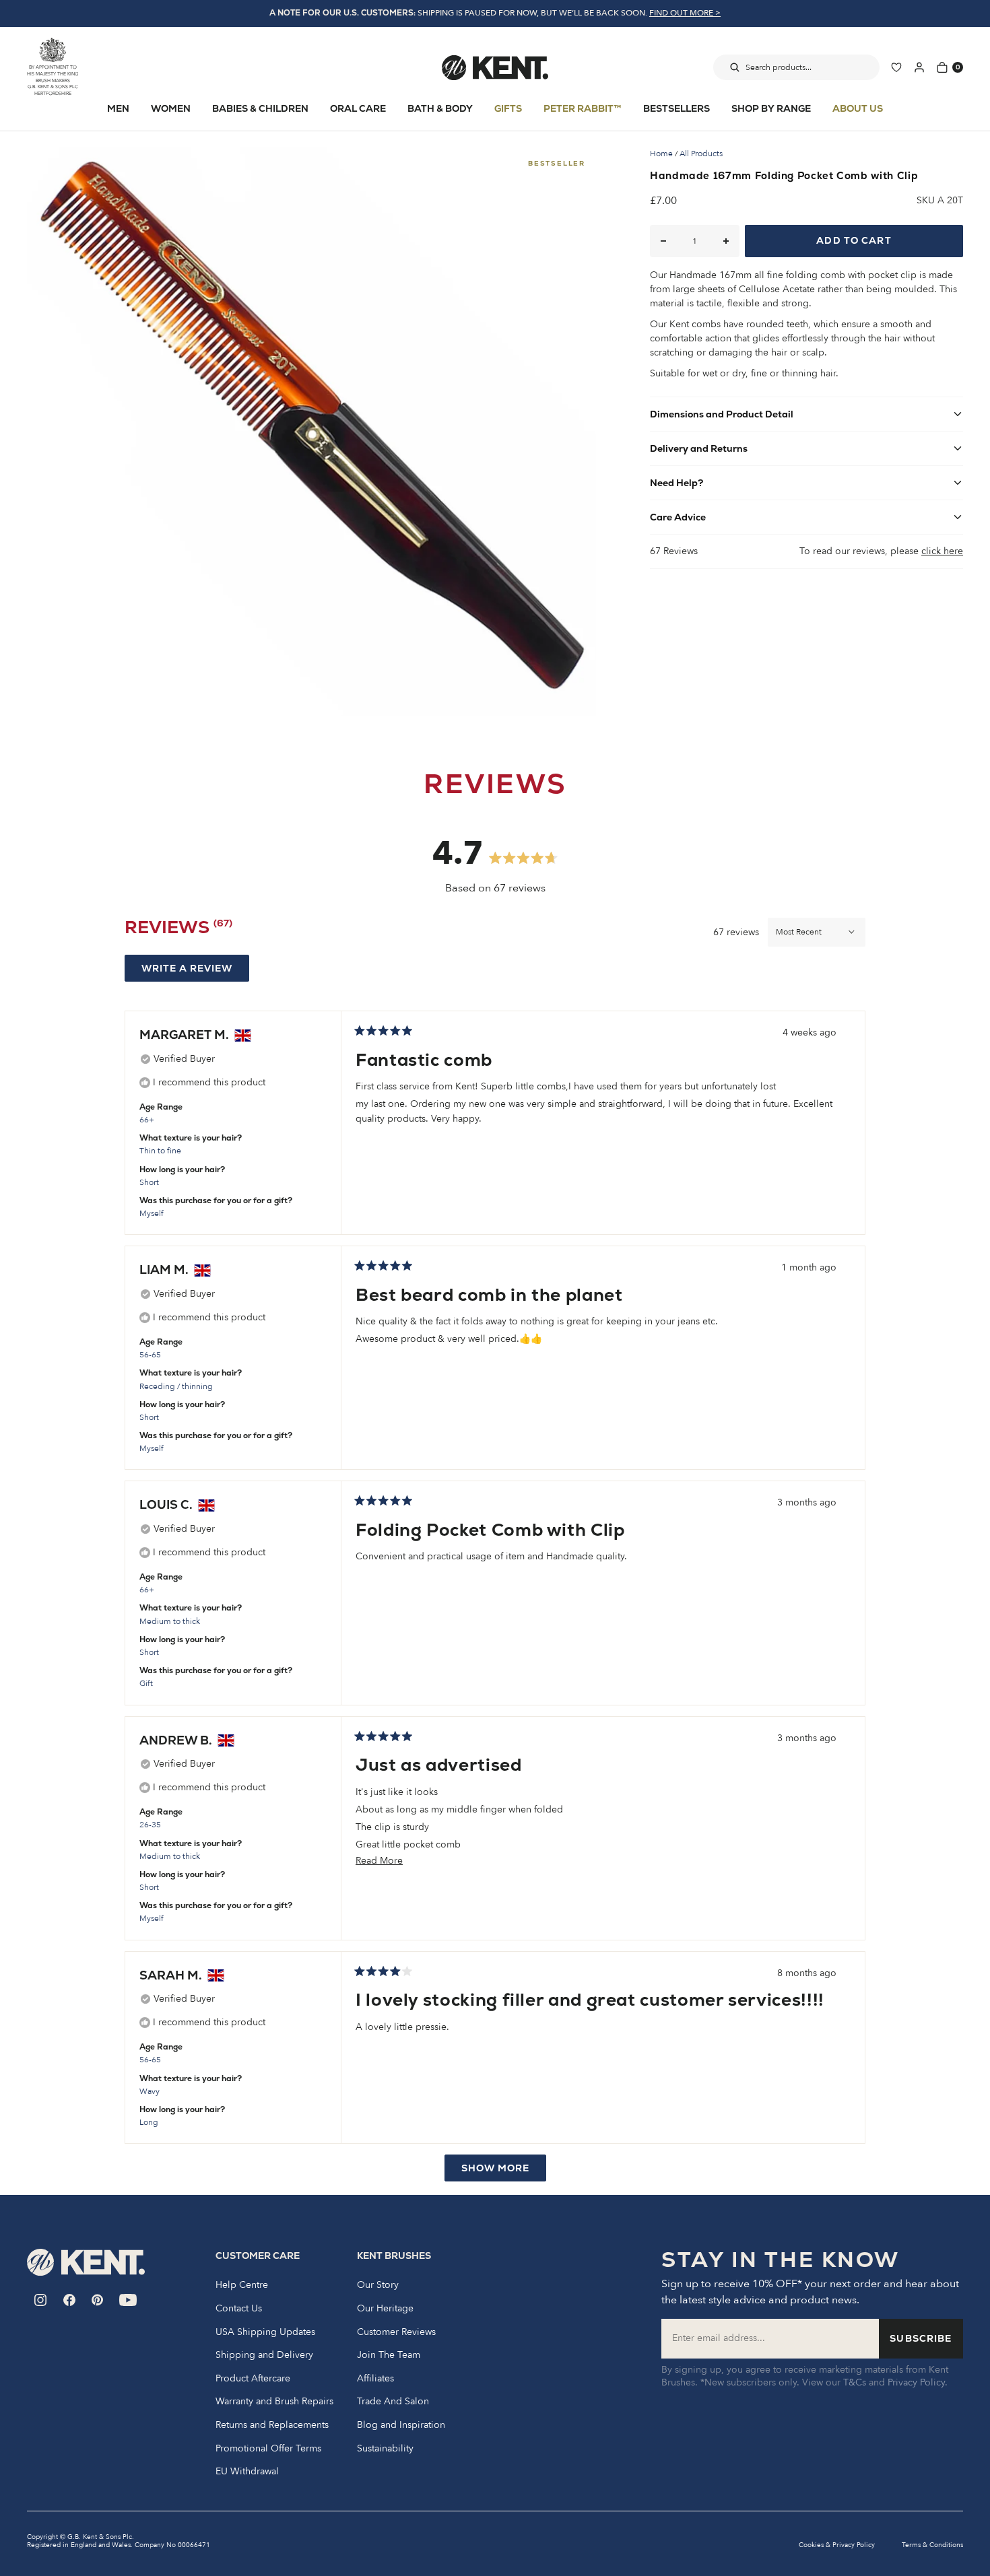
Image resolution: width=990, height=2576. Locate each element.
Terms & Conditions (932, 2545)
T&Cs (855, 2382)
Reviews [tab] (178, 930)
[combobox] (796, 67)
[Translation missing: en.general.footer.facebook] (69, 2300)
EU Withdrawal (247, 2472)
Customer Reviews (396, 2332)
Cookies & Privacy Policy (837, 2545)
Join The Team (389, 2355)
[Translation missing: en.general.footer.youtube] (128, 2300)
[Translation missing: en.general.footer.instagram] (41, 2300)
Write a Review (195, 972)
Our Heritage (385, 2309)
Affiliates (375, 2379)
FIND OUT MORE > (685, 13)
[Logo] (495, 67)
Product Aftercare (253, 2379)
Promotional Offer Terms (268, 2449)
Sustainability (385, 2449)
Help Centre (242, 2285)
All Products (701, 154)
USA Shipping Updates (265, 2332)
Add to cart (854, 240)
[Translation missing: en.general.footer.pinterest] (97, 2300)
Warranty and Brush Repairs (274, 2402)
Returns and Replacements (272, 2425)
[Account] (919, 67)
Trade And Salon (393, 2402)
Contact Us (239, 2309)
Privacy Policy (916, 2382)
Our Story (378, 2285)
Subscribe (921, 2338)
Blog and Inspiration (401, 2425)
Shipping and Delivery (264, 2355)
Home (661, 154)
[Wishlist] (896, 67)
